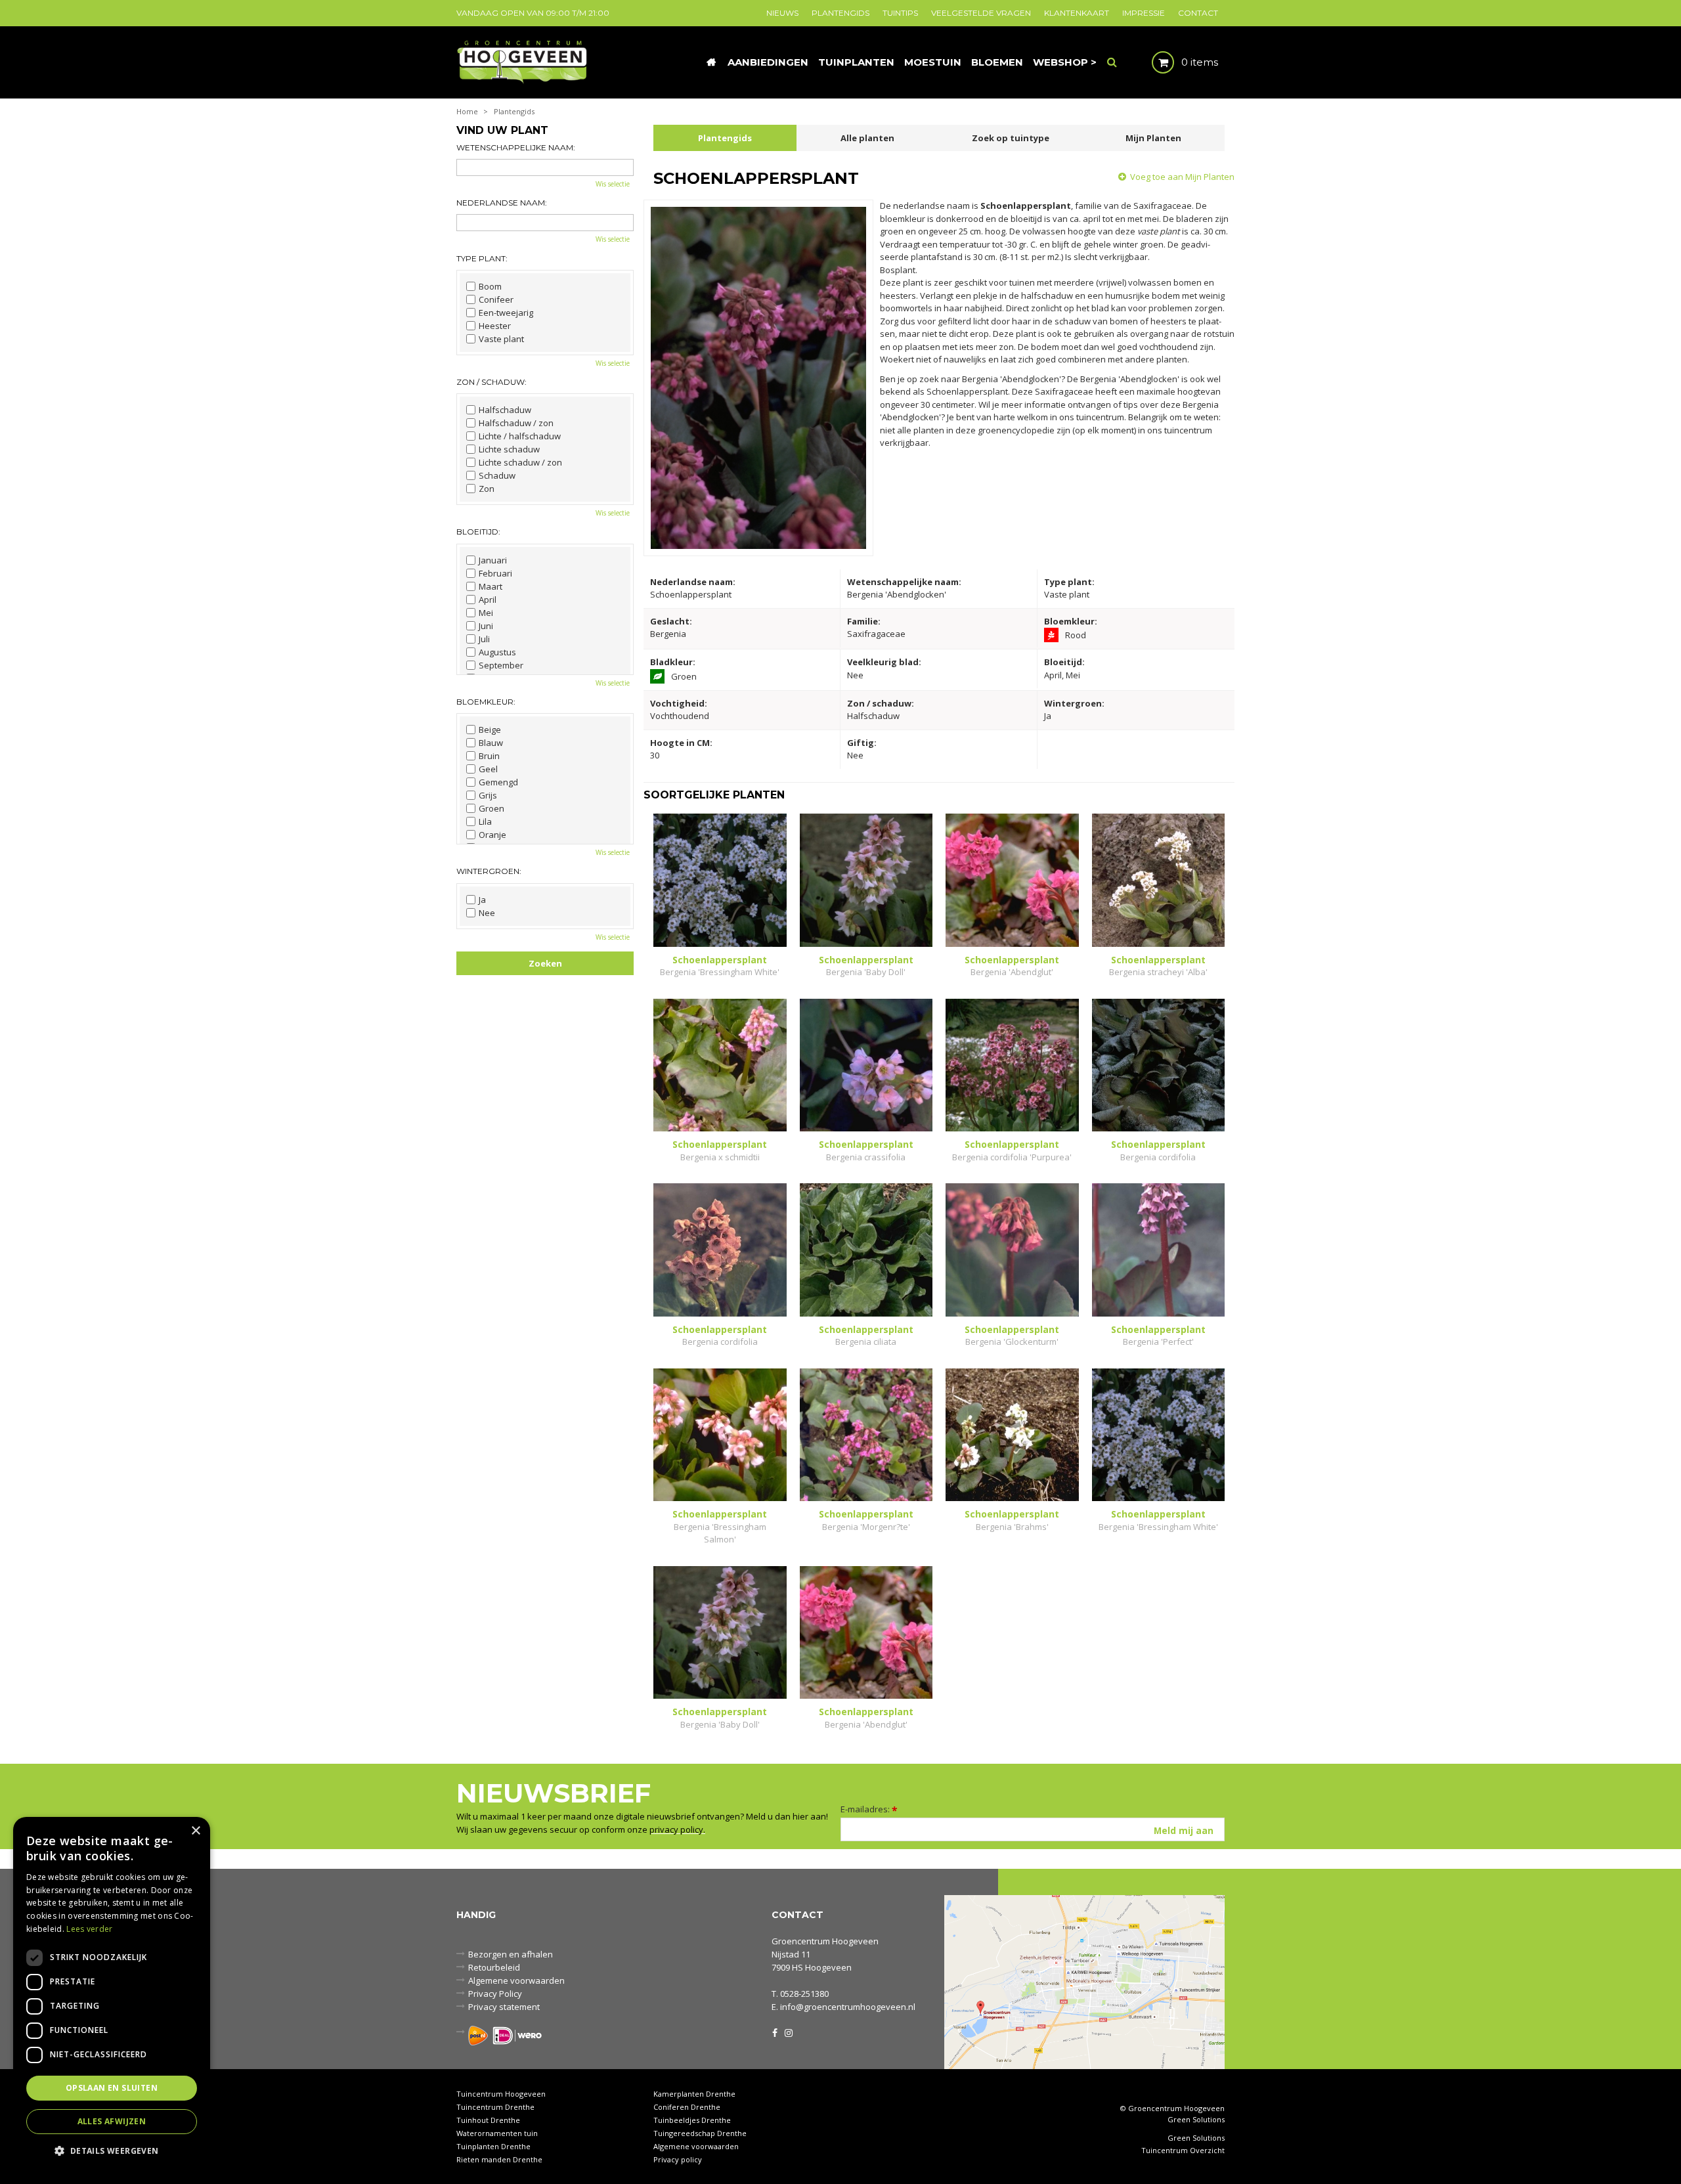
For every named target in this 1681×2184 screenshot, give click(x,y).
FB (775, 2032)
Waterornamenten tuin (497, 2133)
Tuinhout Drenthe (488, 2120)
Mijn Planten (1153, 138)
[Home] (711, 62)
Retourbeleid (494, 1967)
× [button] (195, 1831)
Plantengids (725, 138)
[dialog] (112, 1994)
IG (788, 2032)
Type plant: (482, 258)
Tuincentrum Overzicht (1183, 2151)
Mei (486, 613)
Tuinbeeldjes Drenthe (692, 2120)
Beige (490, 730)
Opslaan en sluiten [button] (112, 2088)
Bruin (489, 756)
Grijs (488, 795)
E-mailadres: (869, 1809)
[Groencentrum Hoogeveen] (523, 61)
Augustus (497, 652)
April (488, 600)
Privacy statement (504, 2007)
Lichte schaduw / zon (520, 462)
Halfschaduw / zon (516, 423)
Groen (491, 808)
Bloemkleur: (486, 702)
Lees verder (89, 1929)
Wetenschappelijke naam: (516, 147)
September (501, 665)
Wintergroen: (489, 871)
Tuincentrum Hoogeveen (501, 2094)
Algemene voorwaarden (516, 1980)
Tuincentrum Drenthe (495, 2107)
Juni (486, 626)
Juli (484, 639)
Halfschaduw (505, 410)
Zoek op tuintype (1011, 138)
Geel (488, 769)
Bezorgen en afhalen (511, 1954)
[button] (112, 2150)
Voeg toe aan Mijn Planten (1182, 177)
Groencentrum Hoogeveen (825, 1941)
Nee (487, 913)
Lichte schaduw (509, 449)
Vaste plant (501, 339)
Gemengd (498, 782)
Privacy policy (678, 2159)
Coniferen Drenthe (687, 2107)
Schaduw (497, 475)
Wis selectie (613, 184)
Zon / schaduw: (491, 382)
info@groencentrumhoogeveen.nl (848, 2007)
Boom (490, 286)
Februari (495, 573)
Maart (491, 586)
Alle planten (867, 138)
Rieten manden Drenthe (499, 2159)
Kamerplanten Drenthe (694, 2094)
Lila (485, 821)
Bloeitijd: (478, 532)
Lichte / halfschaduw (520, 436)
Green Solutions (1196, 2119)
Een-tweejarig (506, 313)
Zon (487, 489)
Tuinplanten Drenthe (493, 2146)
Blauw (491, 743)
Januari (493, 560)
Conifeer (496, 299)
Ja (482, 900)
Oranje (492, 835)
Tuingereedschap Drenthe (700, 2133)
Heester (495, 326)
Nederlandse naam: (502, 203)
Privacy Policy (495, 1994)
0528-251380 (804, 1994)
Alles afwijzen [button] (112, 2121)
